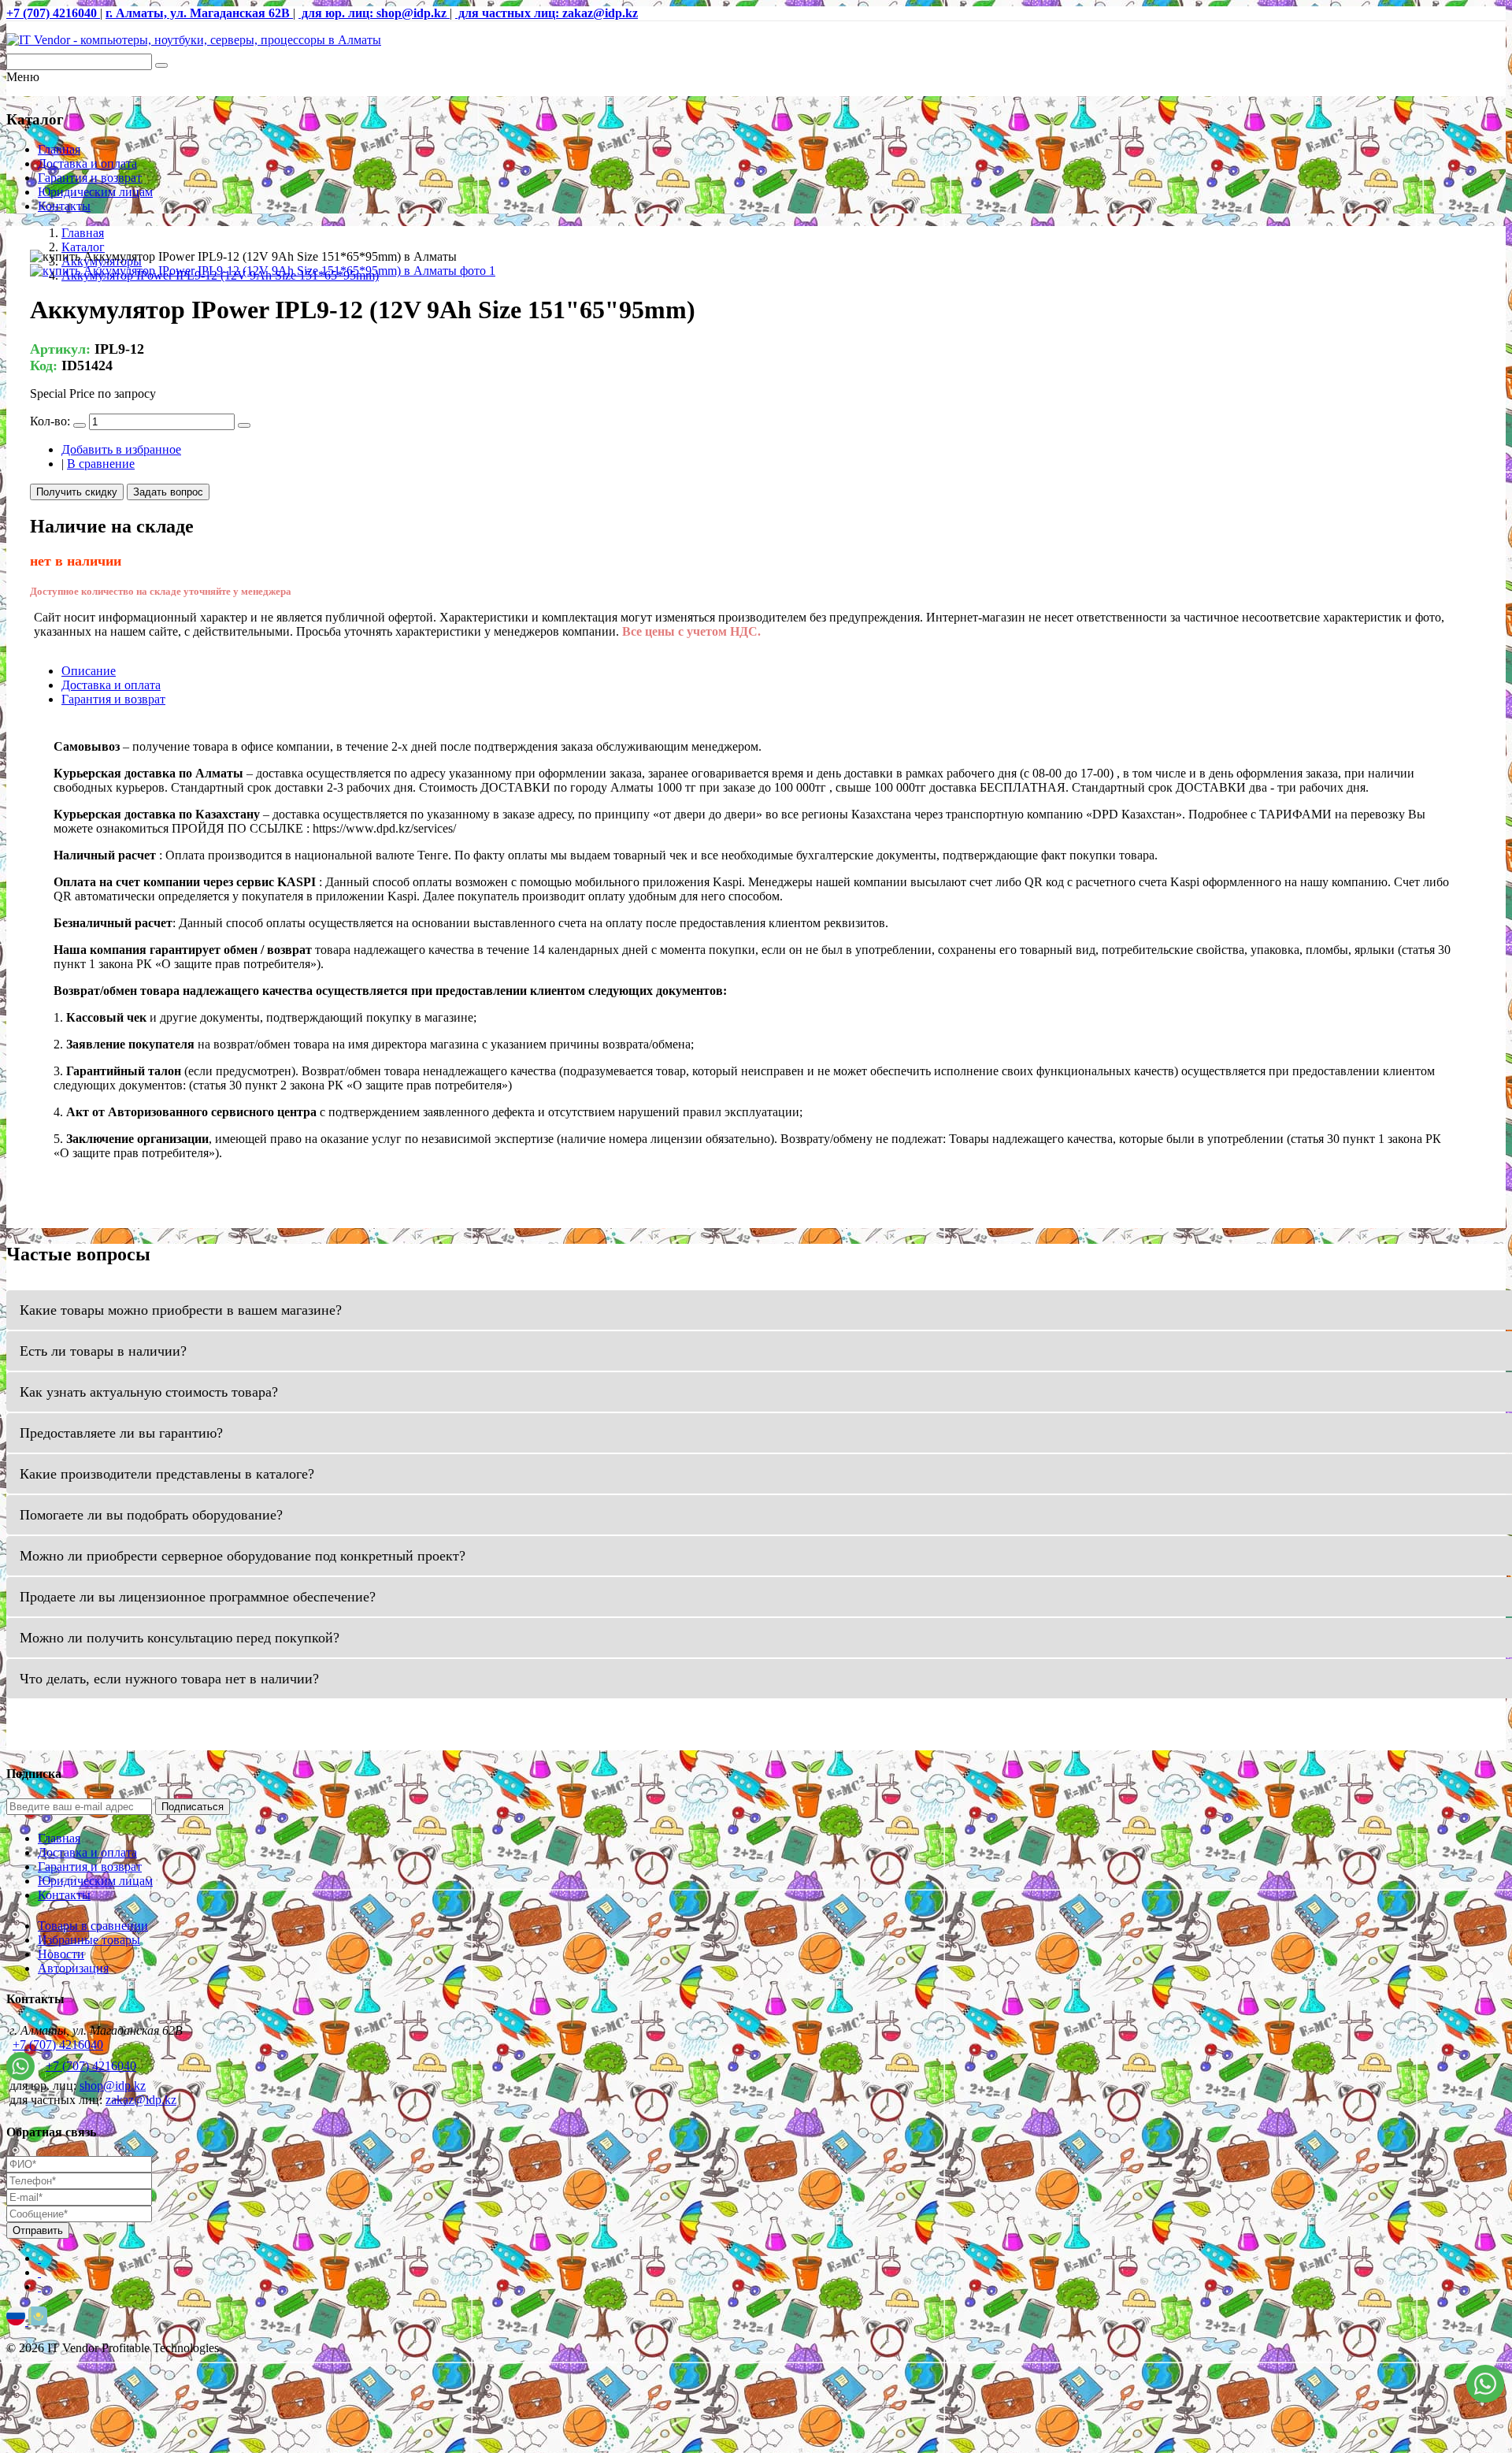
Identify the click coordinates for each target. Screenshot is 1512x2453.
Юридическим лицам (95, 192)
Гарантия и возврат (90, 178)
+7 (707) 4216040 (58, 2045)
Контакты (64, 206)
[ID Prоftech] (194, 40)
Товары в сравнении (93, 1926)
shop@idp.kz (113, 2086)
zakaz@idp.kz (141, 2100)
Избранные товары (89, 1940)
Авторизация (73, 1968)
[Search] (161, 65)
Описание (89, 671)
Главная (59, 149)
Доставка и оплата (87, 163)
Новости (61, 1954)
